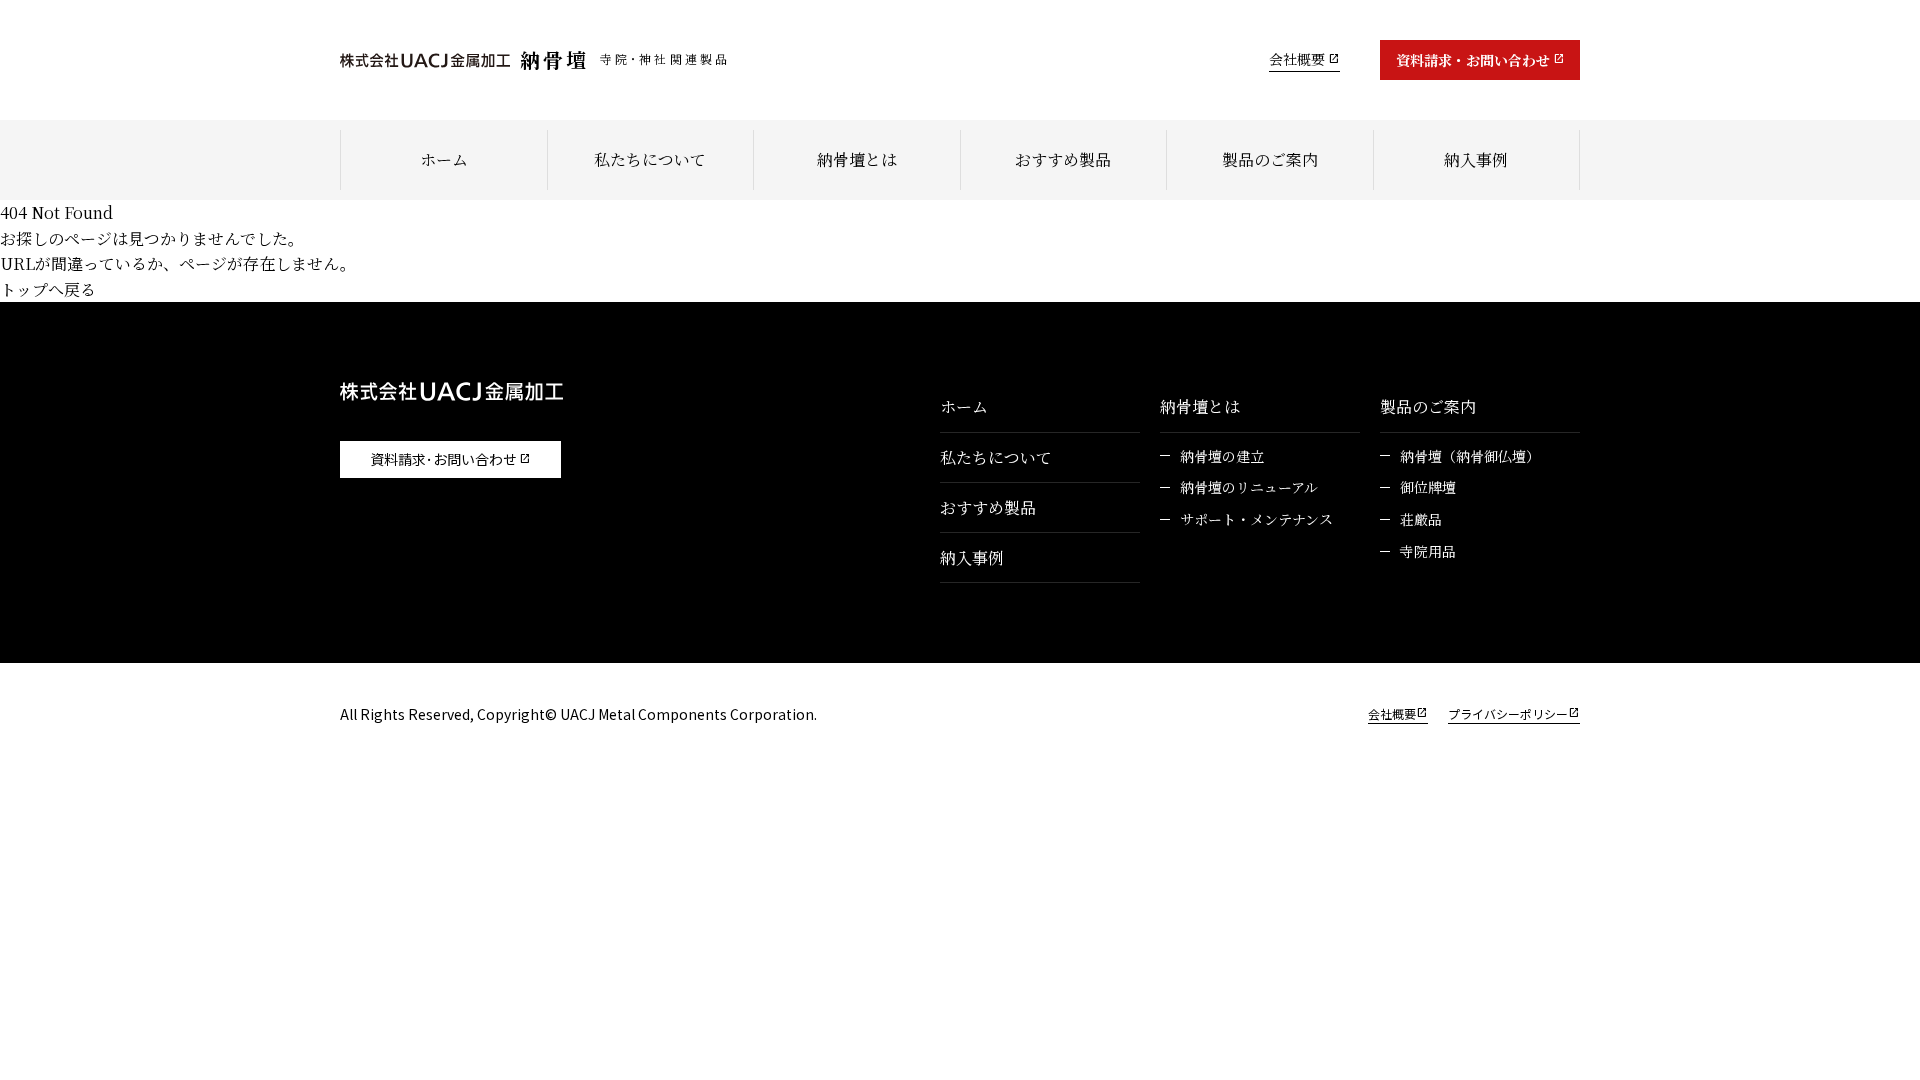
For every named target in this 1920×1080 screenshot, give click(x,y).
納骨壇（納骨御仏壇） (1470, 456)
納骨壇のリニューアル (1249, 487)
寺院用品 (1428, 551)
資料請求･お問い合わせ (443, 459)
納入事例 (1476, 159)
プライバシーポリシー (1508, 713)
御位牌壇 (1428, 487)
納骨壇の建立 (1222, 456)
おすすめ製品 (1063, 159)
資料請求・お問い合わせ (1473, 60)
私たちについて (650, 159)
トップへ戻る (48, 289)
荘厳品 (1421, 519)
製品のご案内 (1270, 159)
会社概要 (1297, 59)
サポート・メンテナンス (1256, 519)
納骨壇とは (857, 159)
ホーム (444, 159)
